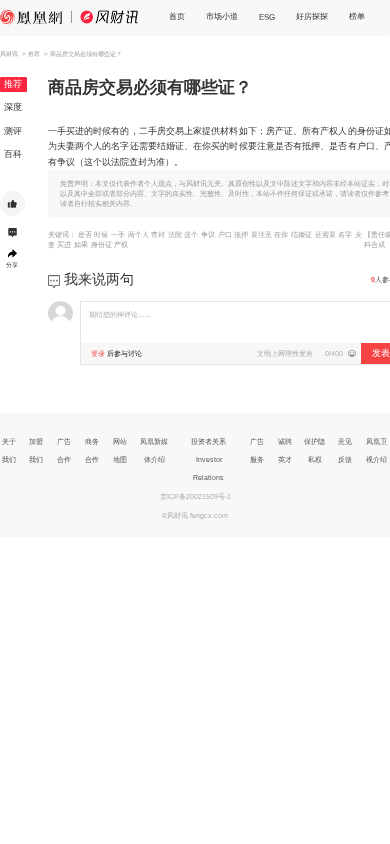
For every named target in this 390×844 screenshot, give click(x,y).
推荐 (13, 84)
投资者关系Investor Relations (208, 459)
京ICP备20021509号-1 (195, 496)
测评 (13, 131)
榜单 (357, 16)
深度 (13, 107)
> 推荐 (31, 53)
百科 (13, 154)
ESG (267, 17)
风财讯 (9, 53)
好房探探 (312, 16)
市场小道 (222, 16)
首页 (177, 16)
